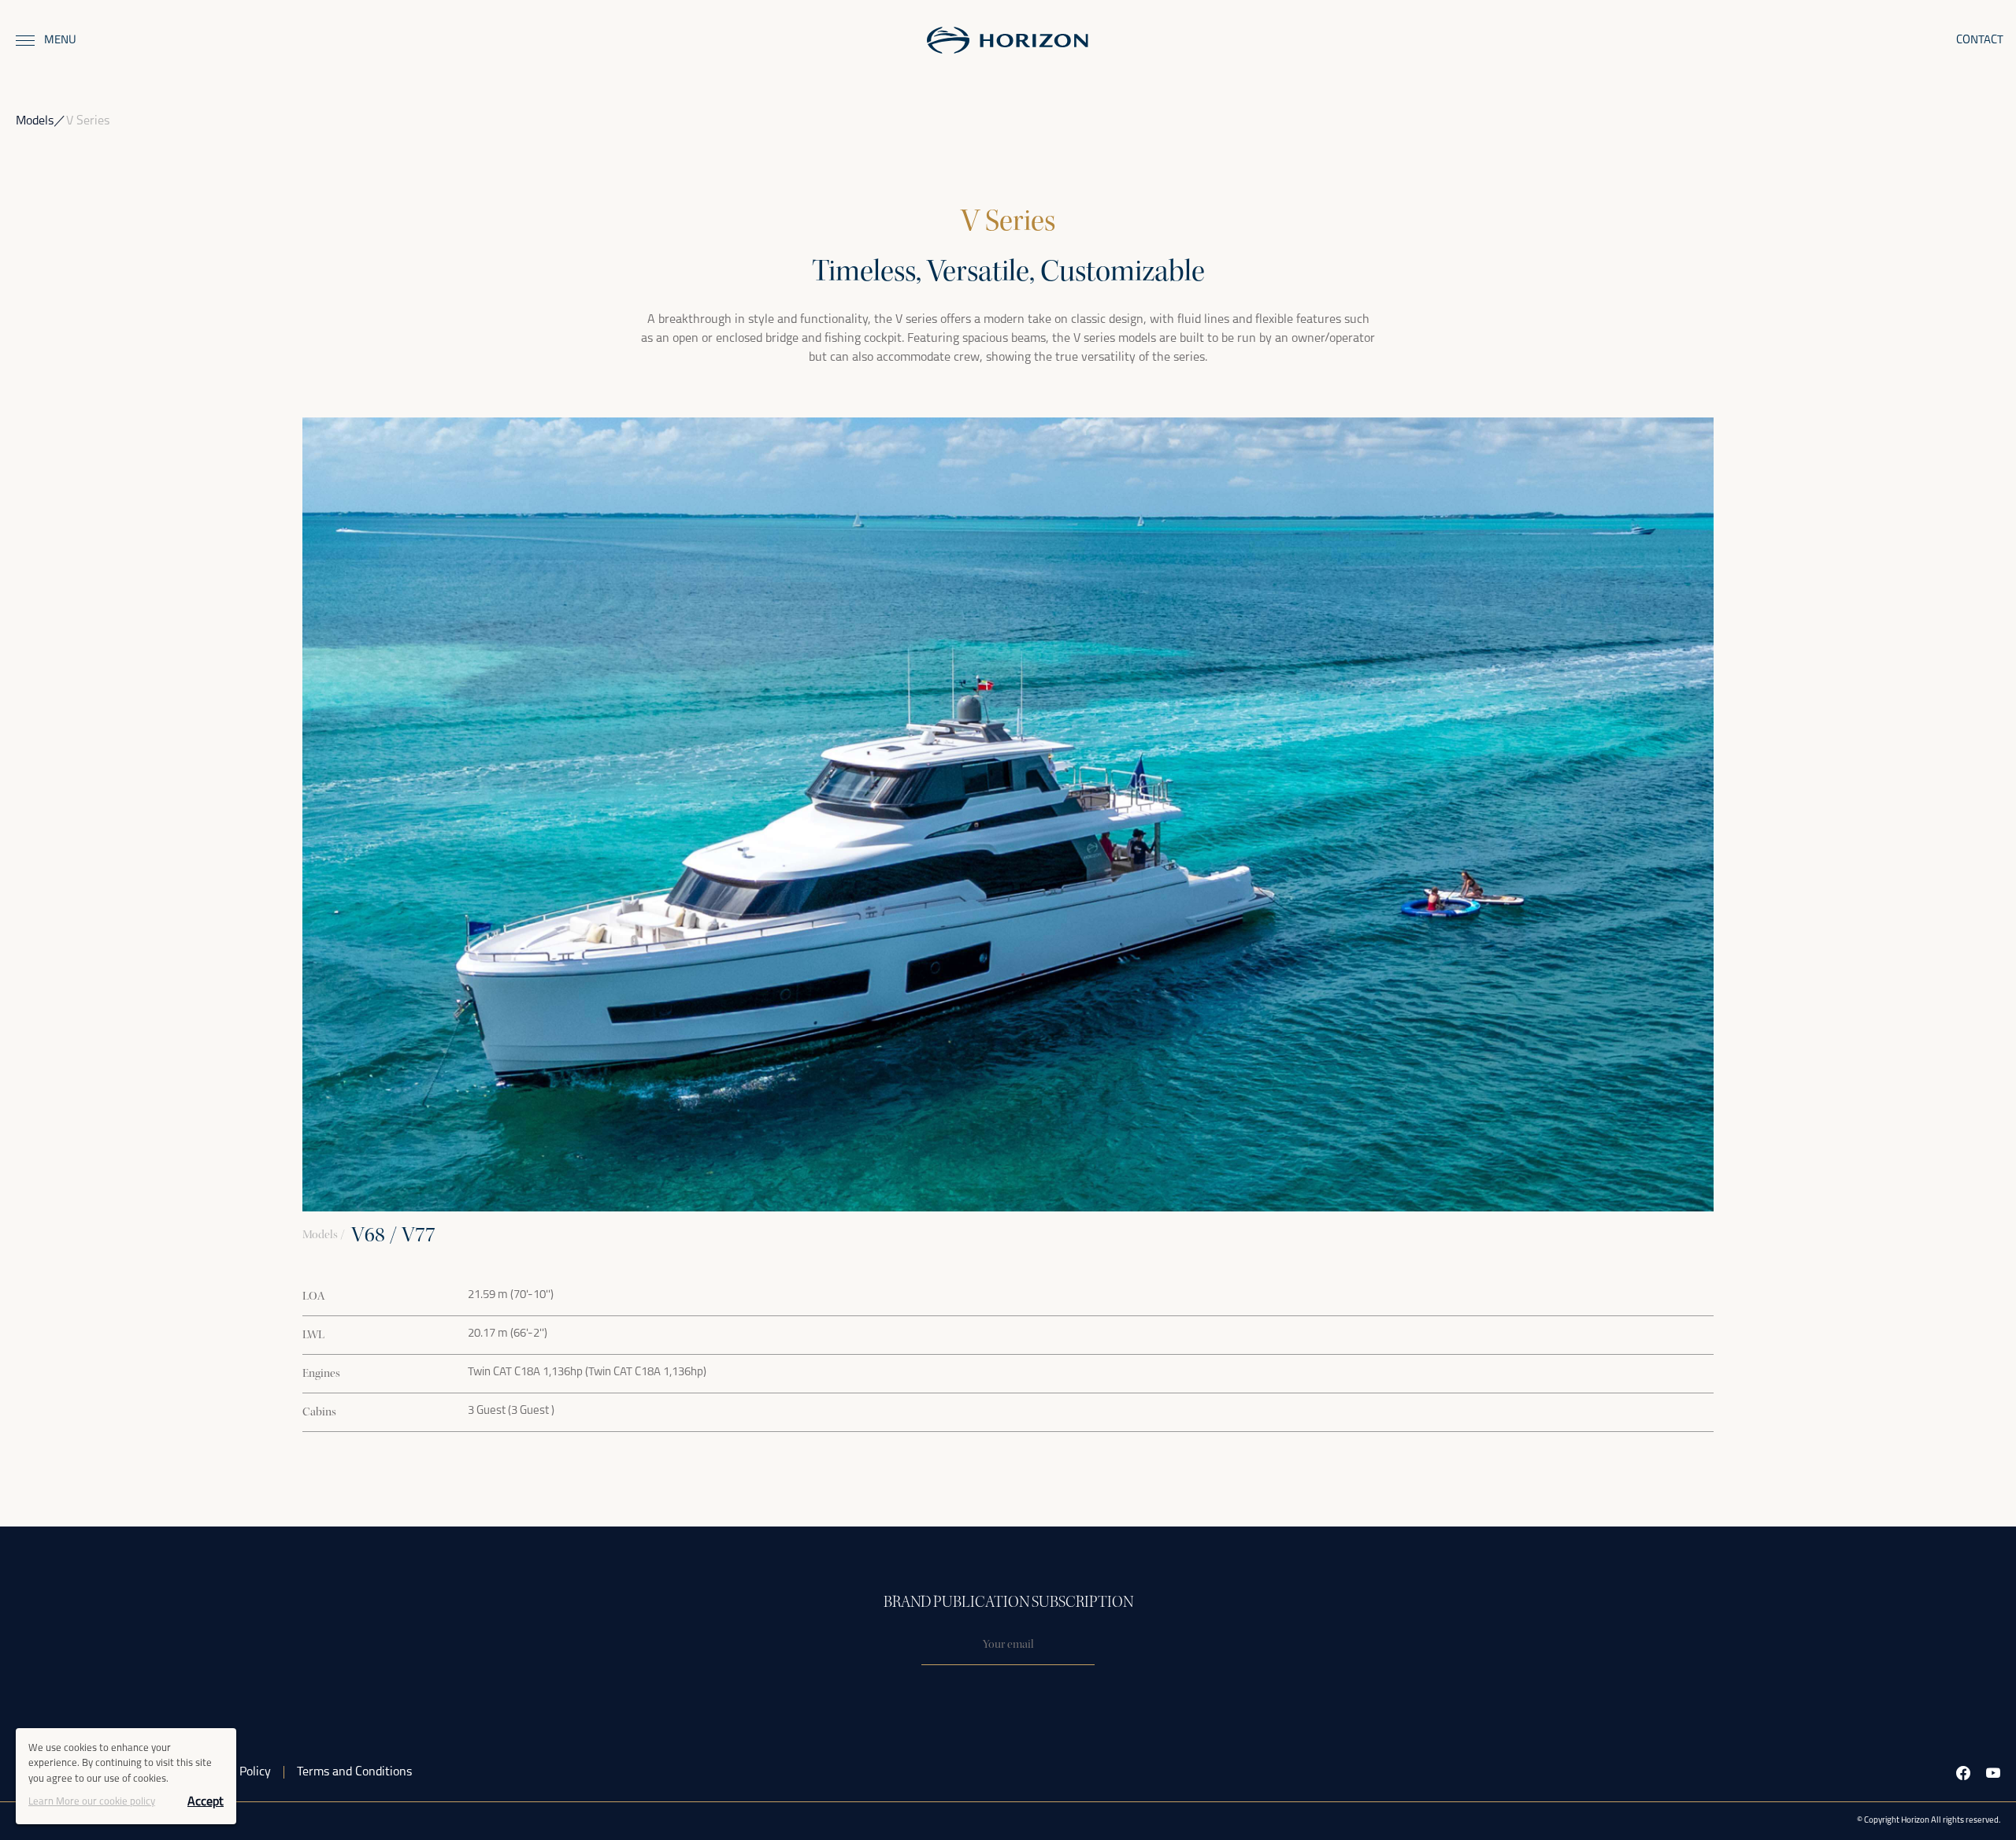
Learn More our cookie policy (92, 1802)
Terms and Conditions (354, 1772)
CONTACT (1980, 41)
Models (35, 121)
